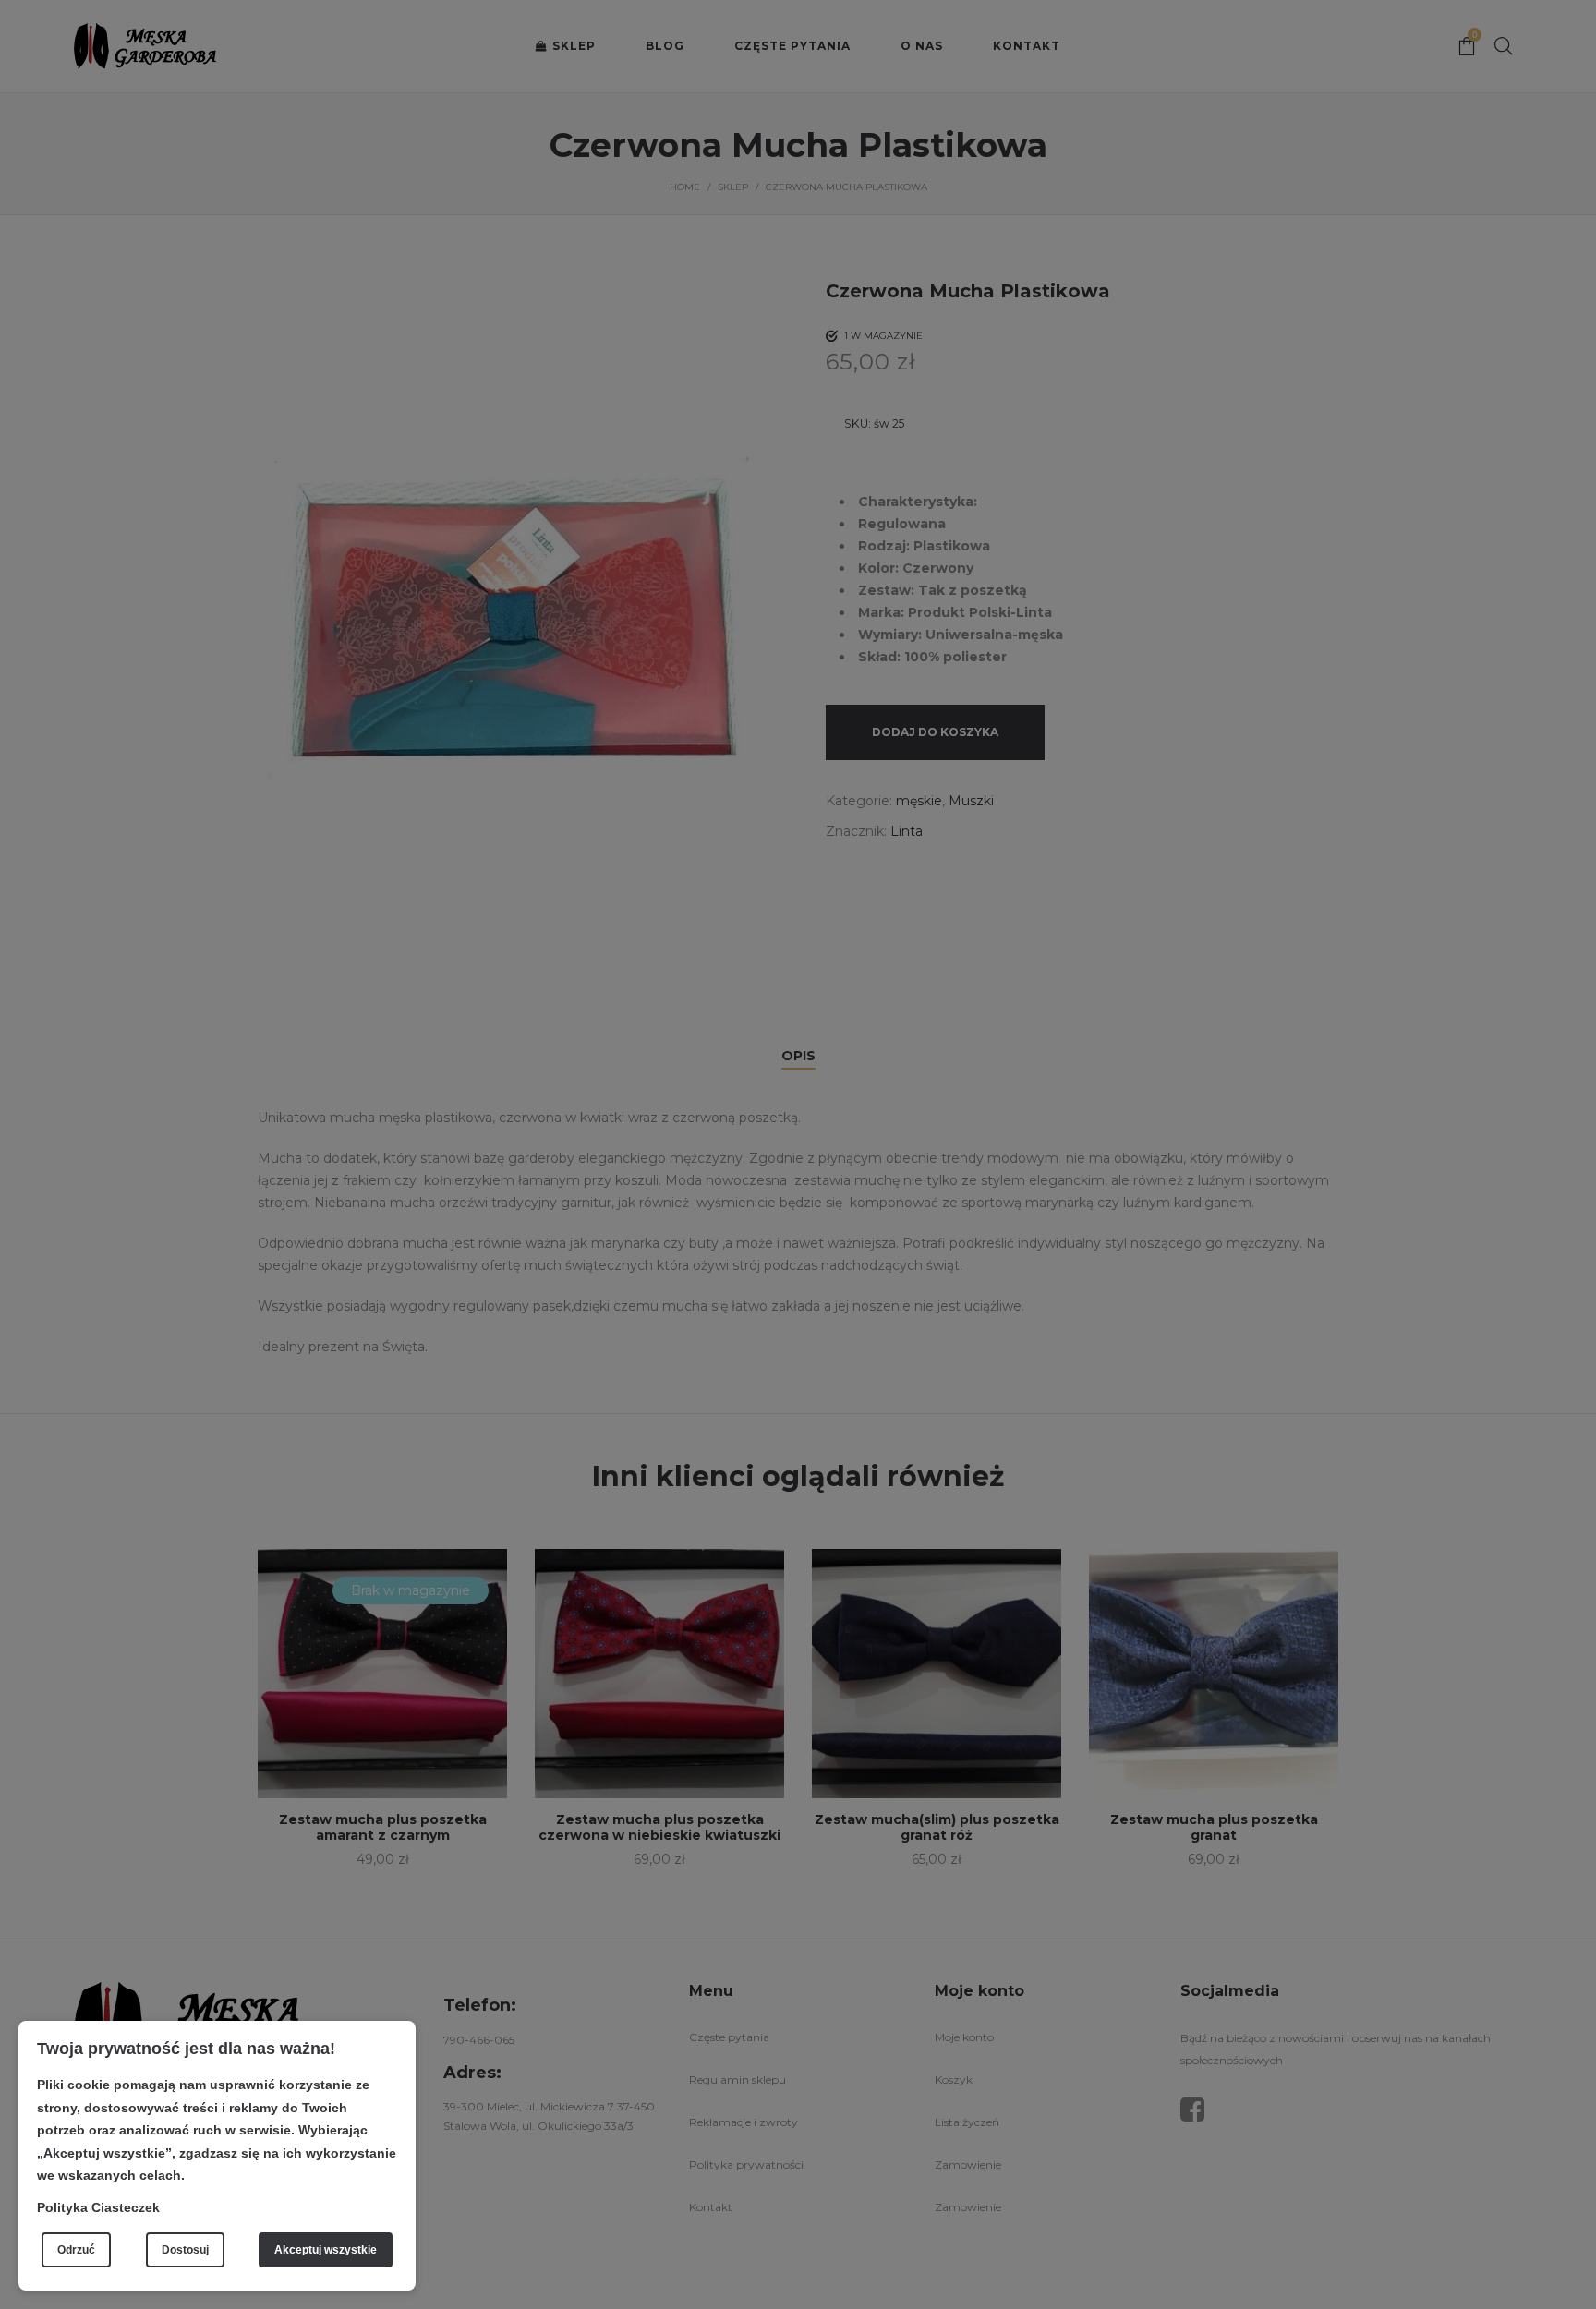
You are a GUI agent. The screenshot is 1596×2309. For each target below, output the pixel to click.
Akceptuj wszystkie (326, 2250)
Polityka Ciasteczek (98, 2207)
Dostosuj (185, 2250)
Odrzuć (76, 2250)
